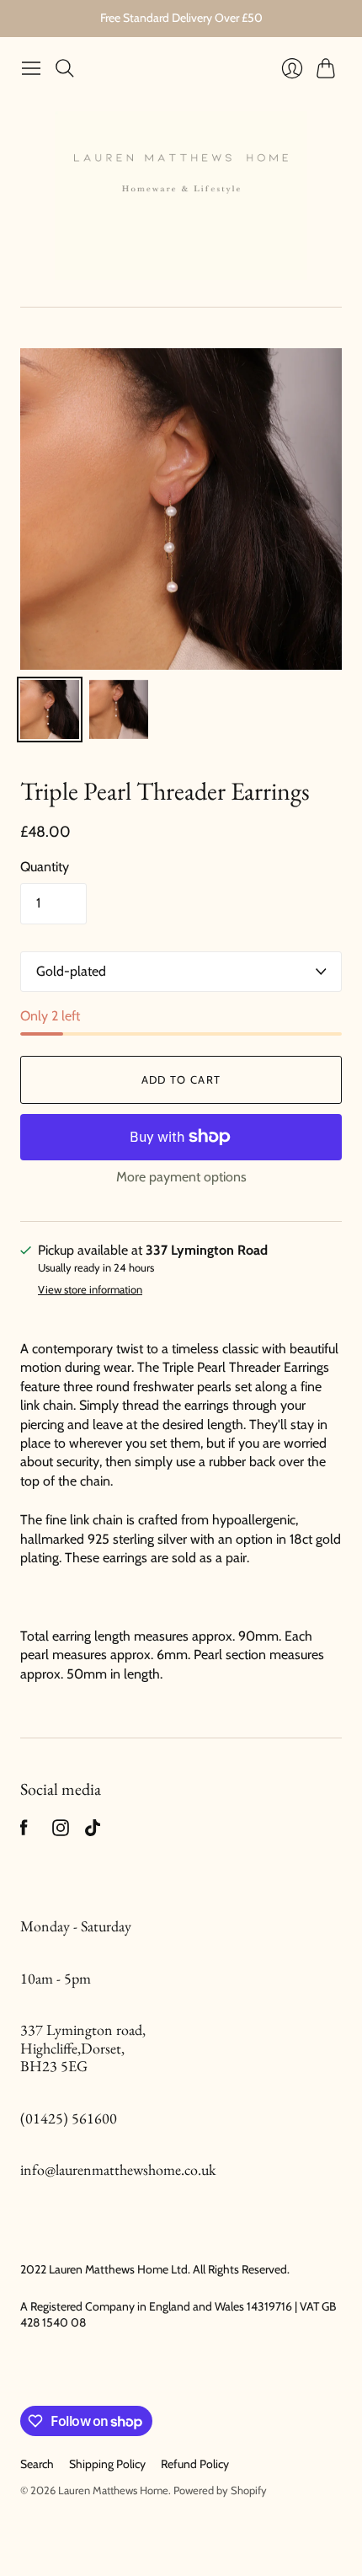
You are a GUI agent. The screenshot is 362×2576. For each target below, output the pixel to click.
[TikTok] (93, 1832)
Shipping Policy (107, 2464)
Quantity (45, 867)
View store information (90, 1290)
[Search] (65, 68)
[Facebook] (24, 1832)
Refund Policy (195, 2464)
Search (37, 2464)
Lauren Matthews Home (113, 2490)
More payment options (181, 1177)
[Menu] (31, 68)
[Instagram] (61, 1832)
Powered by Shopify (220, 2490)
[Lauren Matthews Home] (181, 195)
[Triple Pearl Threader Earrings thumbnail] (50, 710)
